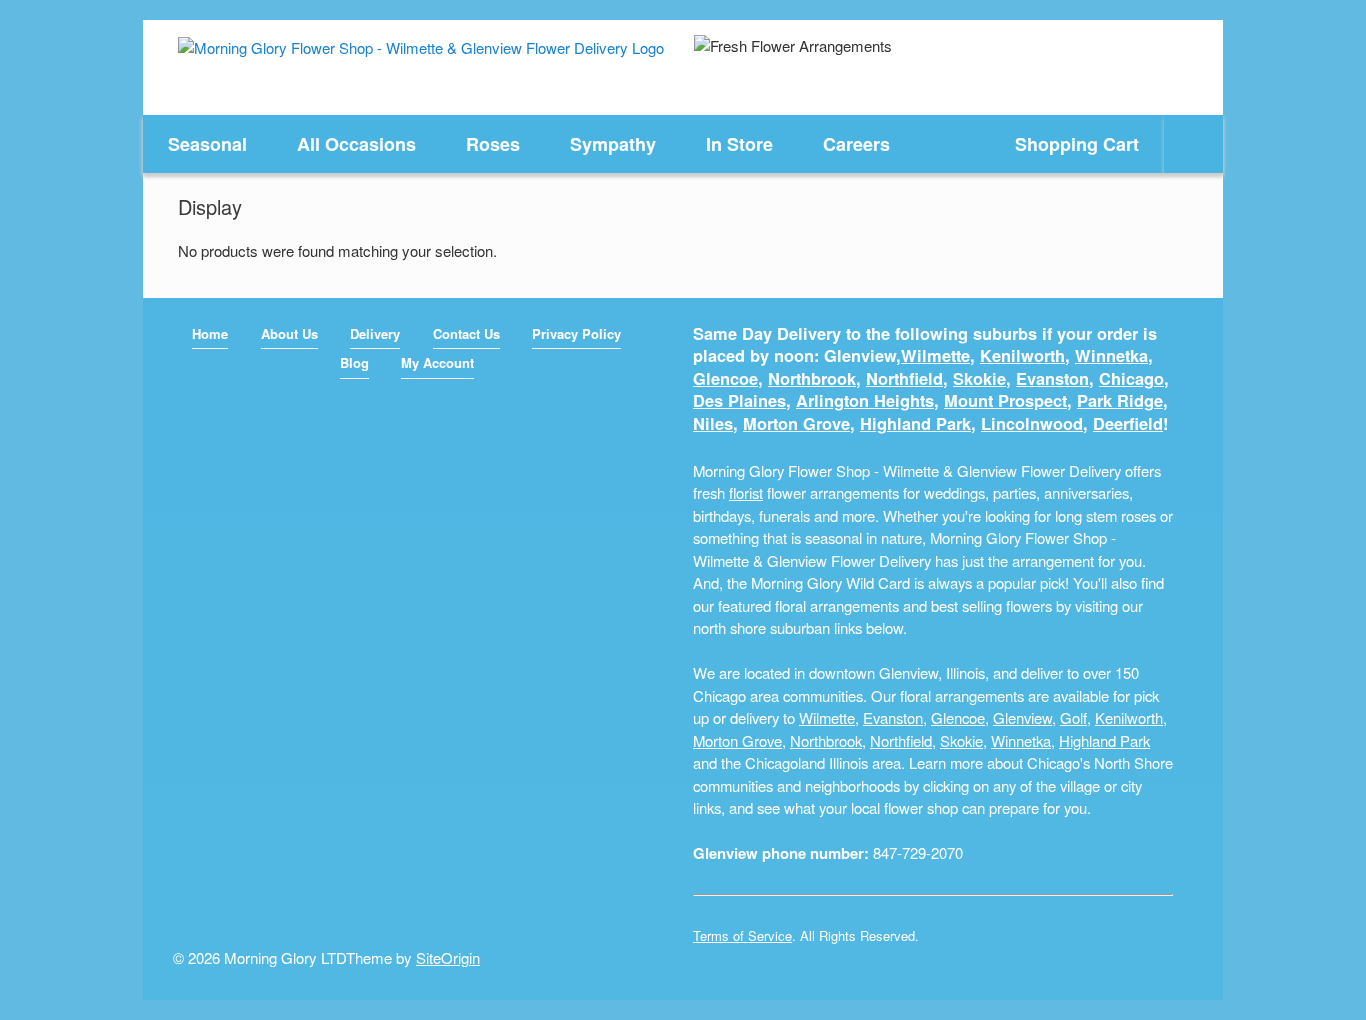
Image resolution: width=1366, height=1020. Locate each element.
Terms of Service (742, 935)
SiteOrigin (448, 957)
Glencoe (725, 378)
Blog (354, 362)
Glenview (1022, 717)
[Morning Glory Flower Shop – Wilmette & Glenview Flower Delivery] (421, 47)
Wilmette (935, 355)
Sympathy (613, 144)
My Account (437, 362)
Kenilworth (1022, 355)
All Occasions (356, 144)
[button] (1193, 144)
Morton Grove (796, 423)
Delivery (375, 333)
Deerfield (1128, 423)
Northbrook (812, 378)
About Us (289, 333)
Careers (856, 144)
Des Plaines (739, 400)
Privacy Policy (576, 333)
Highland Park (915, 423)
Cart (1077, 144)
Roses (493, 144)
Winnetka (1111, 355)
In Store (739, 144)
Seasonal (207, 144)
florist (746, 492)
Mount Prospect (1005, 400)
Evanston (1052, 378)
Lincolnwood (1032, 423)
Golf (1073, 717)
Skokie (979, 378)
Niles (713, 423)
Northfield (904, 378)
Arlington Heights (865, 400)
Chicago (1131, 378)
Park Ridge (1120, 400)
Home (210, 333)
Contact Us (466, 333)
